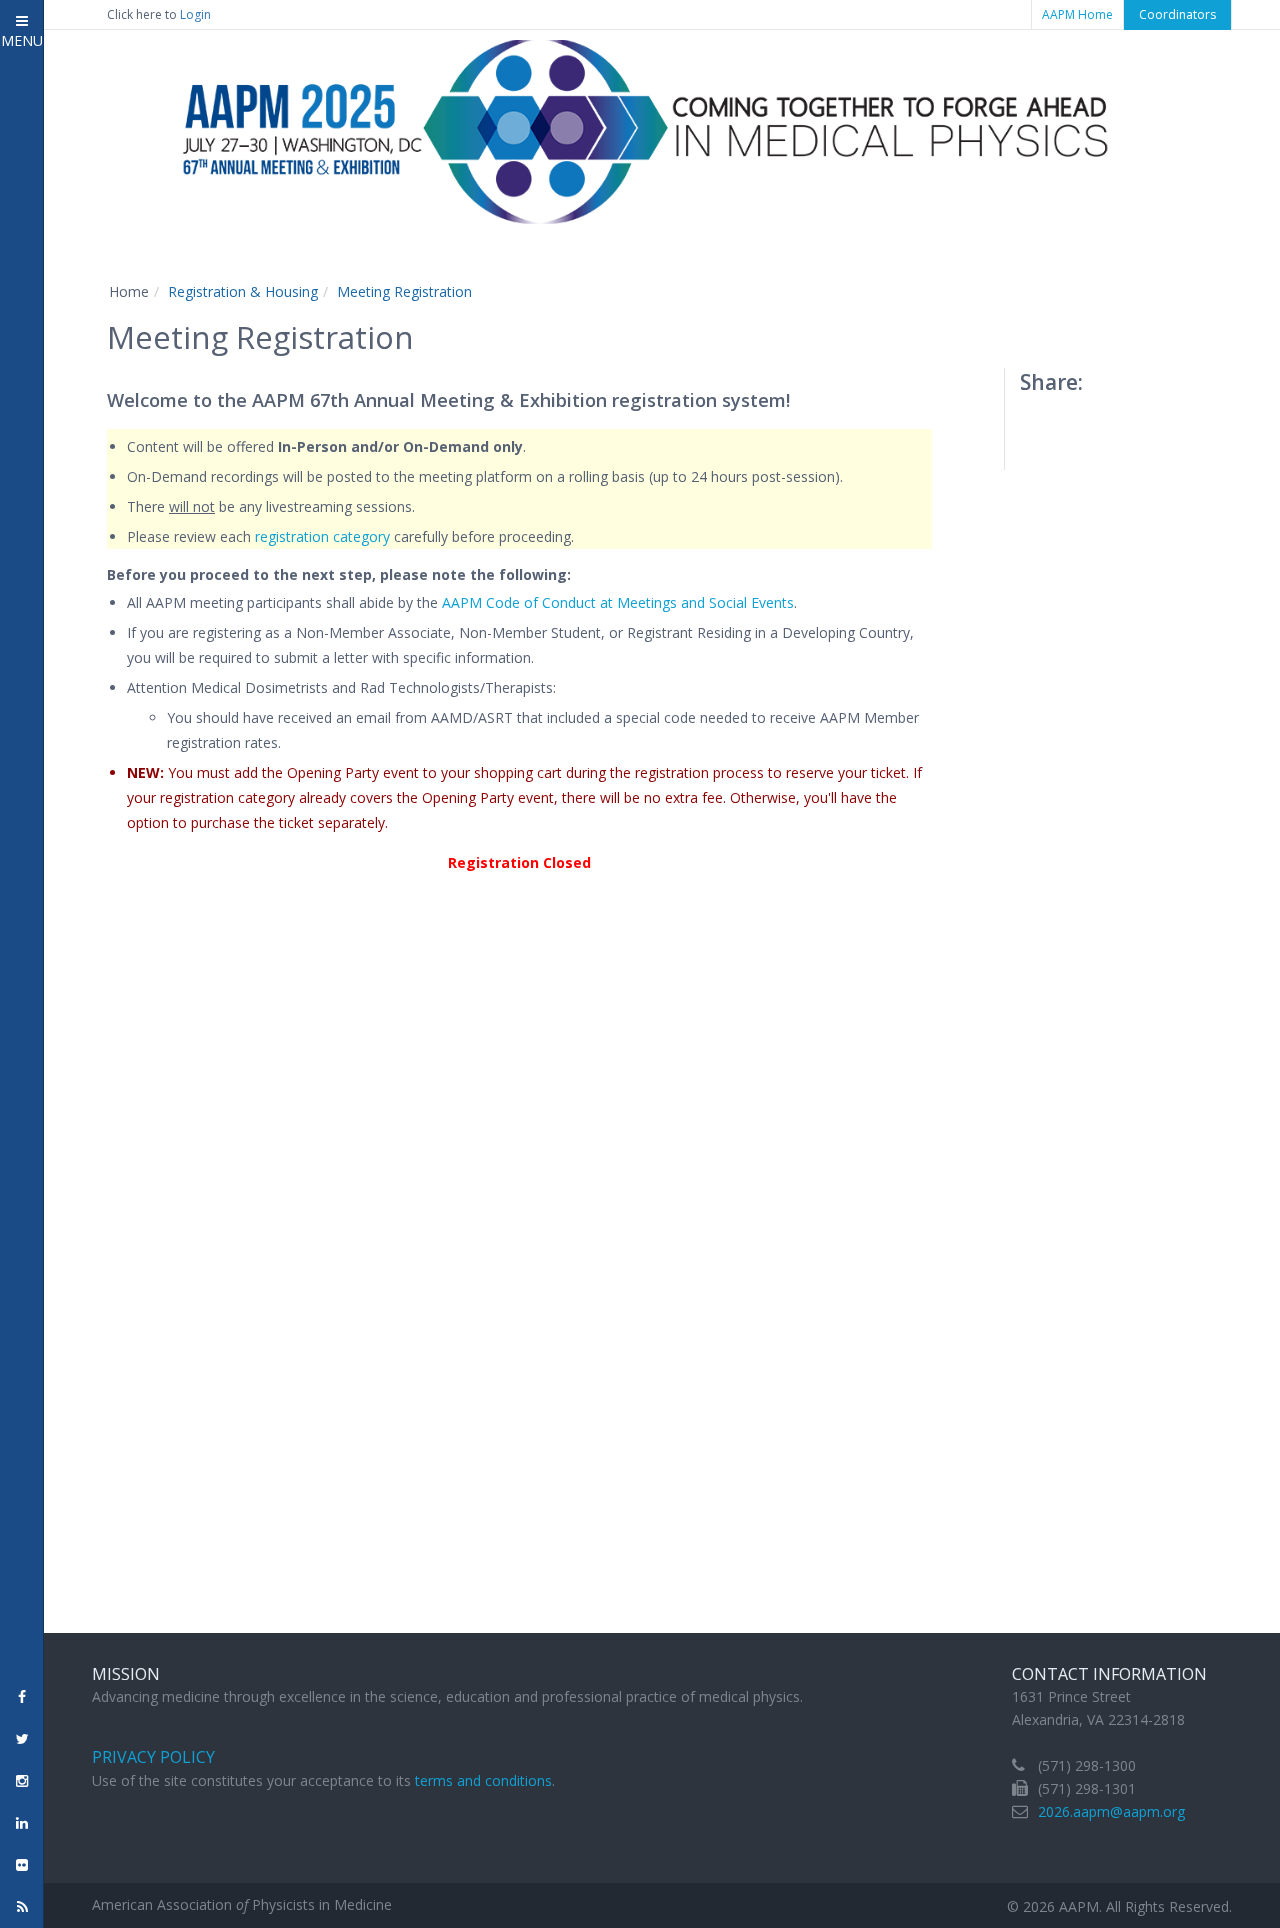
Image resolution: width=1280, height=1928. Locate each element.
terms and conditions (483, 1780)
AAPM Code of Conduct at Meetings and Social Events (618, 602)
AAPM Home (1077, 14)
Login (195, 14)
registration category (322, 536)
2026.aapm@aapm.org (1111, 1811)
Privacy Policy (153, 1757)
